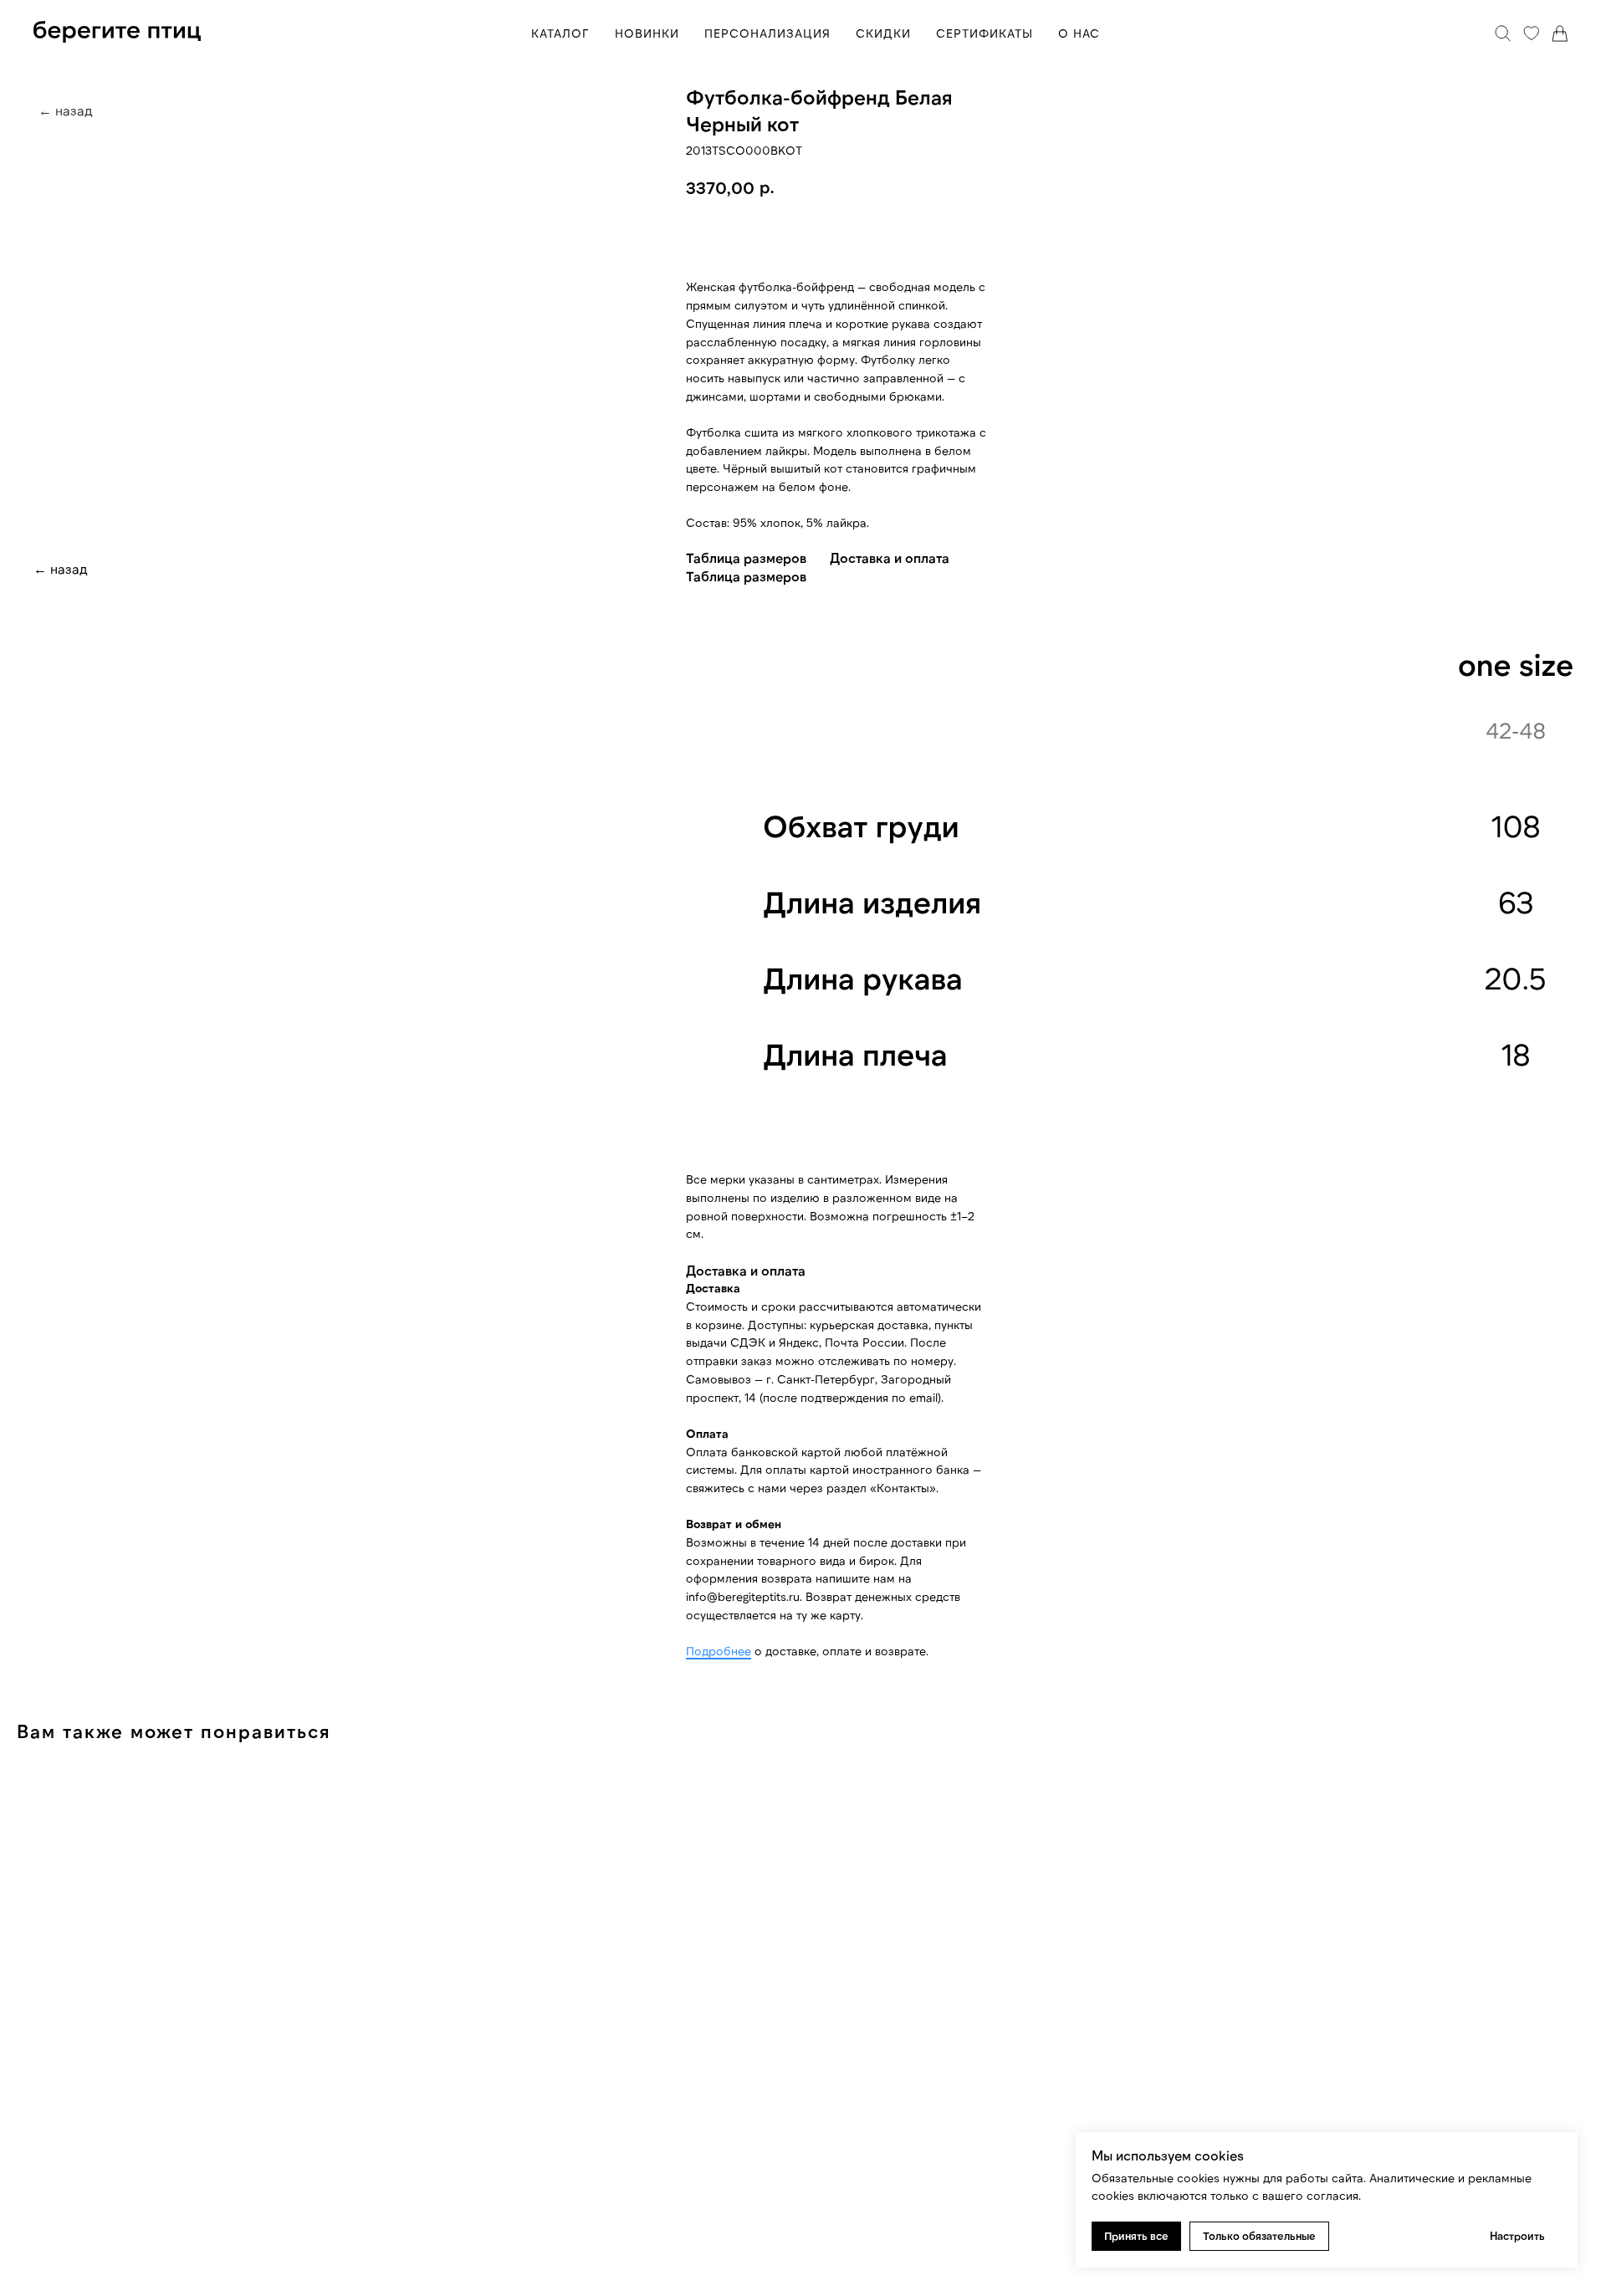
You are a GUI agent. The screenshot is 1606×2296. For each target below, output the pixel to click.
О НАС (1079, 33)
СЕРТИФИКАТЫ (985, 33)
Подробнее (719, 1651)
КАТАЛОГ (560, 33)
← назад (61, 568)
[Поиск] (1503, 33)
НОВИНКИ (647, 33)
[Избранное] (1532, 33)
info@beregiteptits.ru (743, 1596)
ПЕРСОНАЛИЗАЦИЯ (767, 33)
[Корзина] (1560, 33)
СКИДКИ (883, 33)
